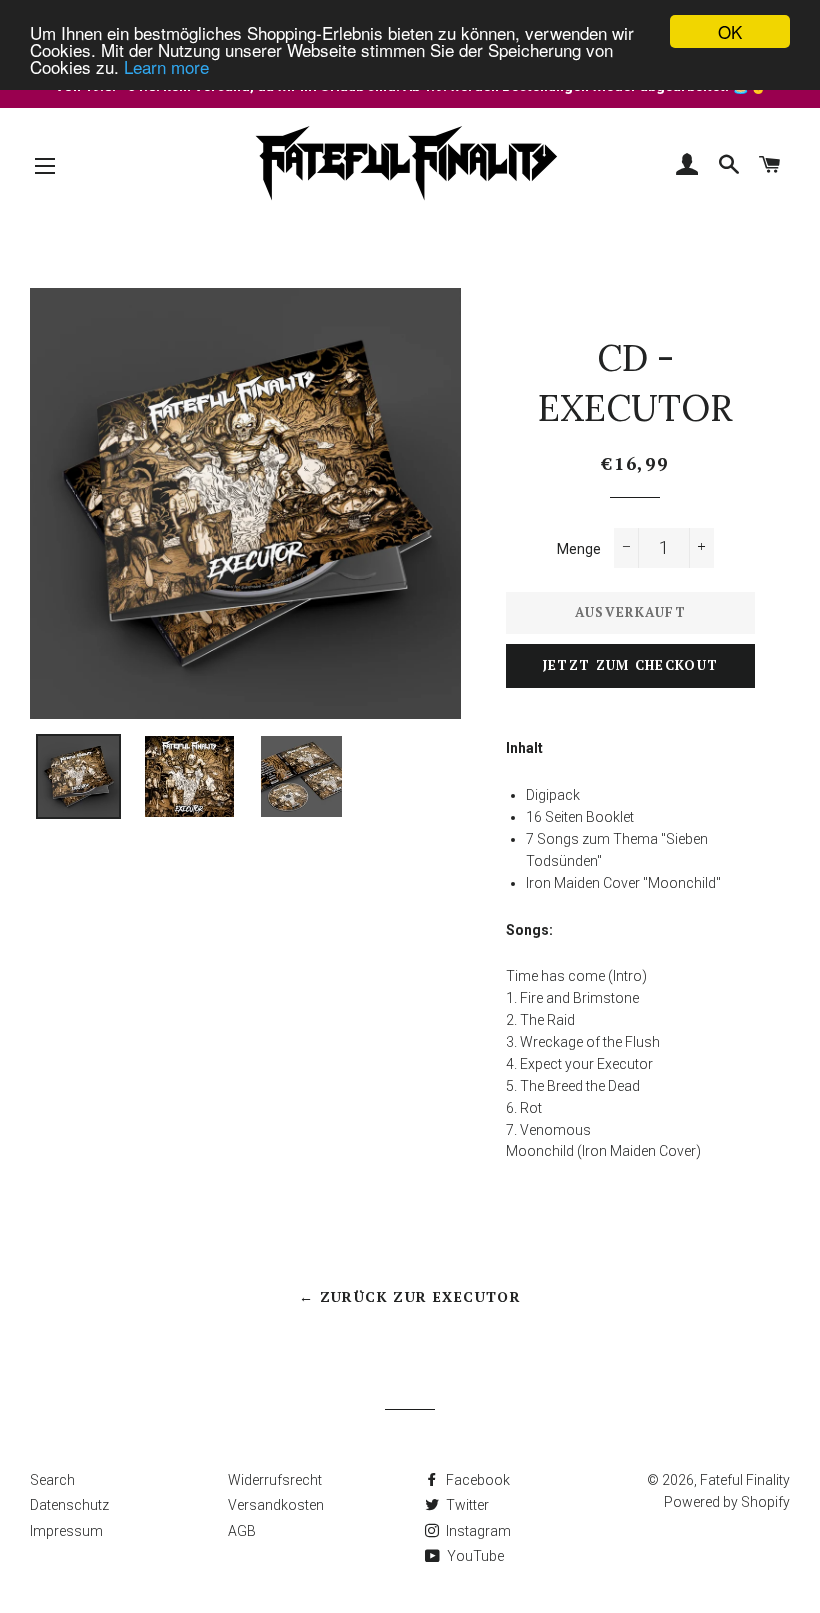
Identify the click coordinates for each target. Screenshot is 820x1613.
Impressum (66, 1531)
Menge (579, 549)
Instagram (477, 1531)
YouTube (474, 1556)
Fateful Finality (745, 1480)
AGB (242, 1531)
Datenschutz (69, 1505)
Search (52, 1480)
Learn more (166, 66)
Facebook (476, 1480)
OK (730, 31)
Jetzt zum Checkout (630, 665)
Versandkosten (276, 1505)
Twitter (466, 1505)
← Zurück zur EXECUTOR (410, 1296)
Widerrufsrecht (275, 1480)
